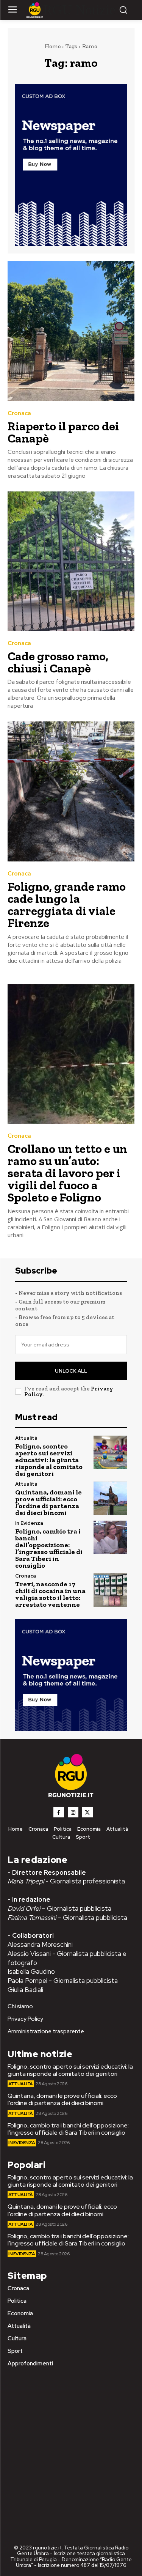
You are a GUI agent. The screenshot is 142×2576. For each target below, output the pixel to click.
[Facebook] (59, 1812)
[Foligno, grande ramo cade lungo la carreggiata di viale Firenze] (71, 791)
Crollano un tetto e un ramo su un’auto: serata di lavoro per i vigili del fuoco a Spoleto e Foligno (67, 1173)
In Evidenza (29, 1523)
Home (53, 46)
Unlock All (71, 1371)
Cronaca (19, 413)
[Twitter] (87, 1812)
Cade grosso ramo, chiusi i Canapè (58, 662)
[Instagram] (73, 1812)
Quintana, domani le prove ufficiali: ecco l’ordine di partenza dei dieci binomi (48, 1502)
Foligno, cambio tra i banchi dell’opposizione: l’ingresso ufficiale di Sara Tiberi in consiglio (49, 1548)
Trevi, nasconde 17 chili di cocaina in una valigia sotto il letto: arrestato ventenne (50, 1594)
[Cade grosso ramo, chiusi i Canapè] (71, 561)
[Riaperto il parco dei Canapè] (71, 331)
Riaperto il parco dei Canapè (63, 432)
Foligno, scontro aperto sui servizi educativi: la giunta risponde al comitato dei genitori (49, 1460)
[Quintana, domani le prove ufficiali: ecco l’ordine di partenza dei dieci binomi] (110, 1498)
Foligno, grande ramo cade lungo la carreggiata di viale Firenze (67, 905)
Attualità (26, 1438)
